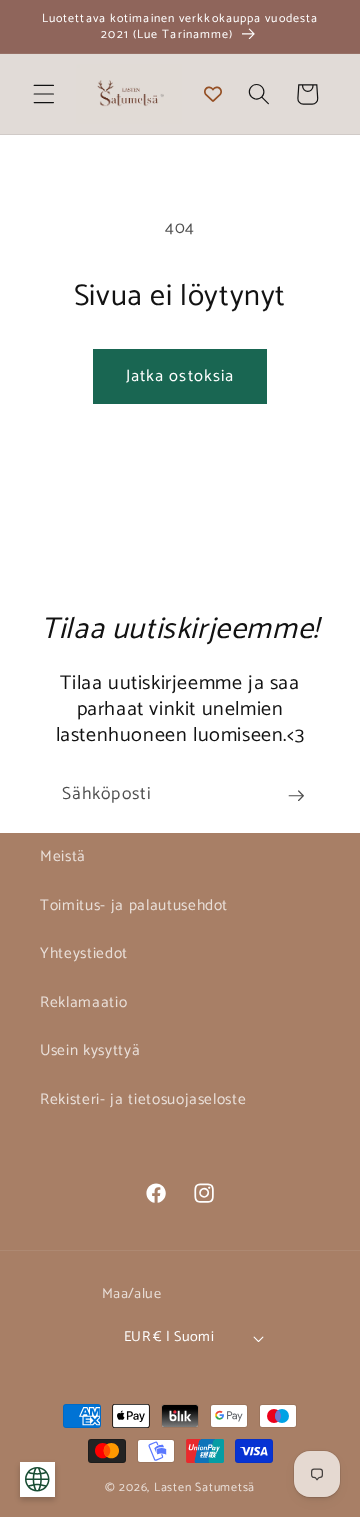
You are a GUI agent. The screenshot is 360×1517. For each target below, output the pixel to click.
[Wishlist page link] (213, 94)
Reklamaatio (83, 1002)
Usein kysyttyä (90, 1050)
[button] (44, 94)
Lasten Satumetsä (204, 1488)
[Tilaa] (296, 796)
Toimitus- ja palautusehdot (134, 905)
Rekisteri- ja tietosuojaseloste (143, 1099)
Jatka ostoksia (180, 376)
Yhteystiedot (84, 953)
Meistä (63, 856)
